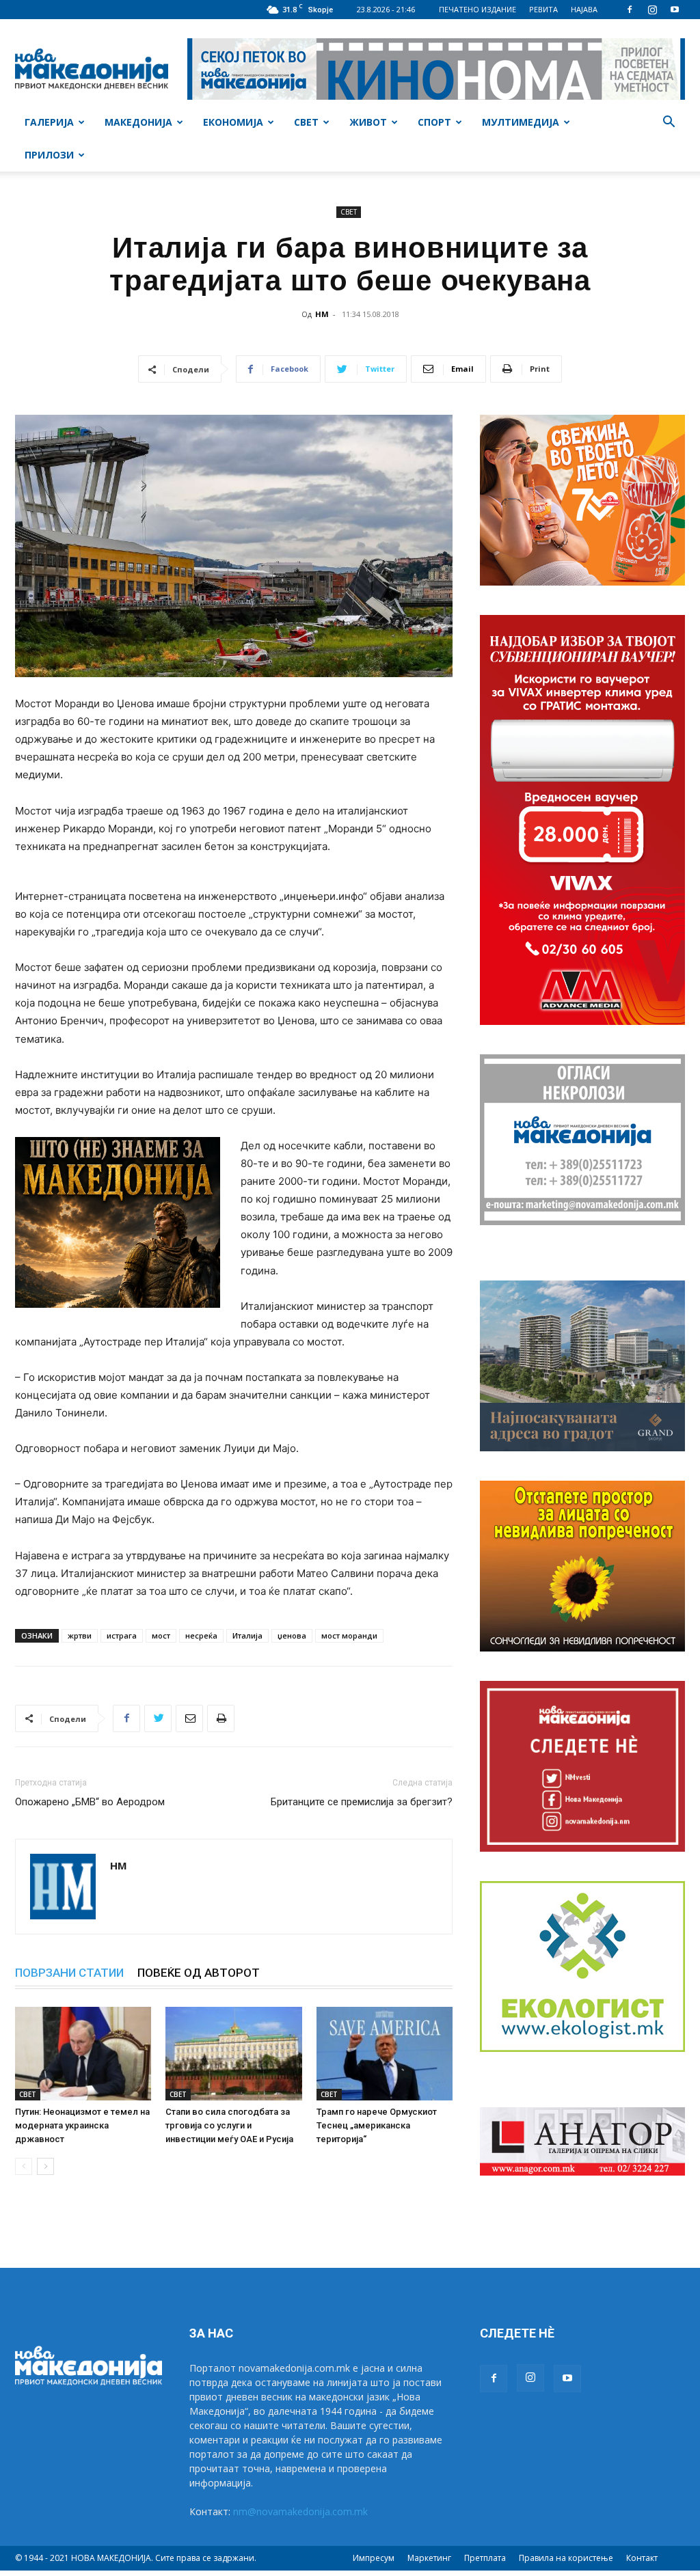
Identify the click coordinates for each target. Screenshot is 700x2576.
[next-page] (45, 2166)
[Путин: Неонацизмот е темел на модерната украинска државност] (83, 2054)
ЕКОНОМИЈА (233, 122)
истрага (122, 1635)
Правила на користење (566, 2558)
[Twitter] (158, 1718)
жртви (80, 1635)
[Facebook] (630, 10)
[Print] (221, 1718)
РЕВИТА (543, 9)
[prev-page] (24, 2166)
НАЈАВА (584, 9)
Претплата (485, 2558)
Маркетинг (429, 2558)
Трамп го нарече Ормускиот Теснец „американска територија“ (377, 2125)
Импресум (374, 2558)
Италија (247, 1635)
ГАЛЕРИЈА (49, 122)
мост (161, 1635)
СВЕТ (306, 122)
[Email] (189, 1718)
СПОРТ (434, 122)
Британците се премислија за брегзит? (362, 1802)
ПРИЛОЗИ (49, 155)
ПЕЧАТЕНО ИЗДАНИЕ (477, 9)
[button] (669, 123)
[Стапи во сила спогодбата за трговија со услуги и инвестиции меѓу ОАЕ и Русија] (233, 2054)
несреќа (201, 1635)
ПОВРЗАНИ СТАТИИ (69, 1973)
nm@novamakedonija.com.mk (300, 2511)
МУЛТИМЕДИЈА (521, 122)
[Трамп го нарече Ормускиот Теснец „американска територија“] (385, 2054)
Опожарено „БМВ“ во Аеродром (90, 1802)
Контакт (642, 2558)
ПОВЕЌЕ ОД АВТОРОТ (199, 1973)
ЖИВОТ (368, 122)
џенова (292, 1635)
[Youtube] (675, 10)
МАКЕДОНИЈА (138, 122)
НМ (322, 314)
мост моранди (349, 1635)
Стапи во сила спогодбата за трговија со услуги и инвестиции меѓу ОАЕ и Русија (229, 2125)
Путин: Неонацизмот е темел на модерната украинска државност (82, 2125)
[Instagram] (652, 10)
